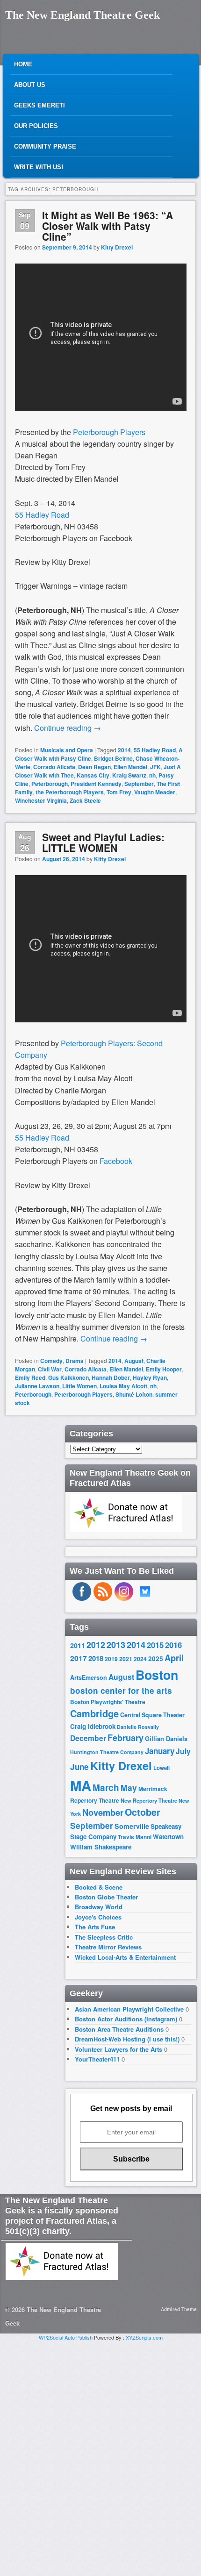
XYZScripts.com (144, 2337)
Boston (157, 1675)
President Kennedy (96, 784)
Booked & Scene (99, 1887)
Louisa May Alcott (123, 1386)
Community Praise (45, 146)
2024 (140, 1659)
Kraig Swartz (129, 775)
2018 (96, 1658)
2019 (111, 1659)
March (106, 1788)
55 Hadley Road (42, 515)
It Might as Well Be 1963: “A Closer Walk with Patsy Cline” (108, 226)
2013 (116, 1645)
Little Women (79, 1386)
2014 (124, 750)
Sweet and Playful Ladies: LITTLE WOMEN (103, 842)
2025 (156, 1659)
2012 (96, 1645)
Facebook (116, 1161)
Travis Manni (135, 1837)
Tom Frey (119, 792)
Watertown (168, 1837)
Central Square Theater (152, 1715)
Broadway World (99, 1907)
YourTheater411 (97, 2059)
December (88, 1738)
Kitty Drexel (117, 247)
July (183, 1751)
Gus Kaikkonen (68, 1377)
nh (152, 775)
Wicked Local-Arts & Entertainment (125, 1957)
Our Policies (36, 126)
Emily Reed (30, 1377)
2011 (78, 1645)
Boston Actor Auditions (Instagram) (126, 2019)
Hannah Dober (111, 1377)
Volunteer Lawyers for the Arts (118, 2049)
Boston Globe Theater (106, 1897)
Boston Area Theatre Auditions (119, 2029)
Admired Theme (179, 2309)
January (160, 1751)
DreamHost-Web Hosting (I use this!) (127, 2039)
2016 (173, 1645)
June (79, 1767)
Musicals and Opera (67, 750)
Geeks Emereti (39, 105)
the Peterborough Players (70, 792)
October (143, 1812)
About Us (30, 85)
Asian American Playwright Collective (129, 2009)
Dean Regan (94, 767)
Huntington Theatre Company (107, 1752)
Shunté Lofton (134, 1394)
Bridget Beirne (113, 758)
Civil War (50, 1369)
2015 (155, 1645)
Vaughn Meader (155, 792)
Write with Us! (39, 167)
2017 (79, 1658)
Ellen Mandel (130, 767)
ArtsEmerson (89, 1677)
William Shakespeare (101, 1847)
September (139, 784)
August (134, 1361)
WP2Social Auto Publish (66, 2337)
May (129, 1788)
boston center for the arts (121, 1691)
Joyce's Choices (98, 1917)
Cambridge (94, 1713)
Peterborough (50, 784)
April (174, 1658)
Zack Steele (85, 800)
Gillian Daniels (166, 1738)
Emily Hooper (164, 1369)
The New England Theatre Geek (83, 15)
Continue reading (68, 728)
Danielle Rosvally (138, 1727)
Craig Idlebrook (93, 1726)
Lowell (162, 1768)
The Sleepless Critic (104, 1937)
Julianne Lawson (37, 1386)
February (126, 1738)
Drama (75, 1361)
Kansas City (93, 775)
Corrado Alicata (54, 767)
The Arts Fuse (95, 1927)
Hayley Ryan (150, 1377)
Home (23, 64)
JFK (155, 767)
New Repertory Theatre (149, 1800)
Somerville (132, 1826)
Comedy (51, 1361)
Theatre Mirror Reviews (108, 1947)
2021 (126, 1659)
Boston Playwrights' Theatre (108, 1702)
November (103, 1812)
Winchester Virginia (41, 800)
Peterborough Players (109, 432)
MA (81, 1785)
